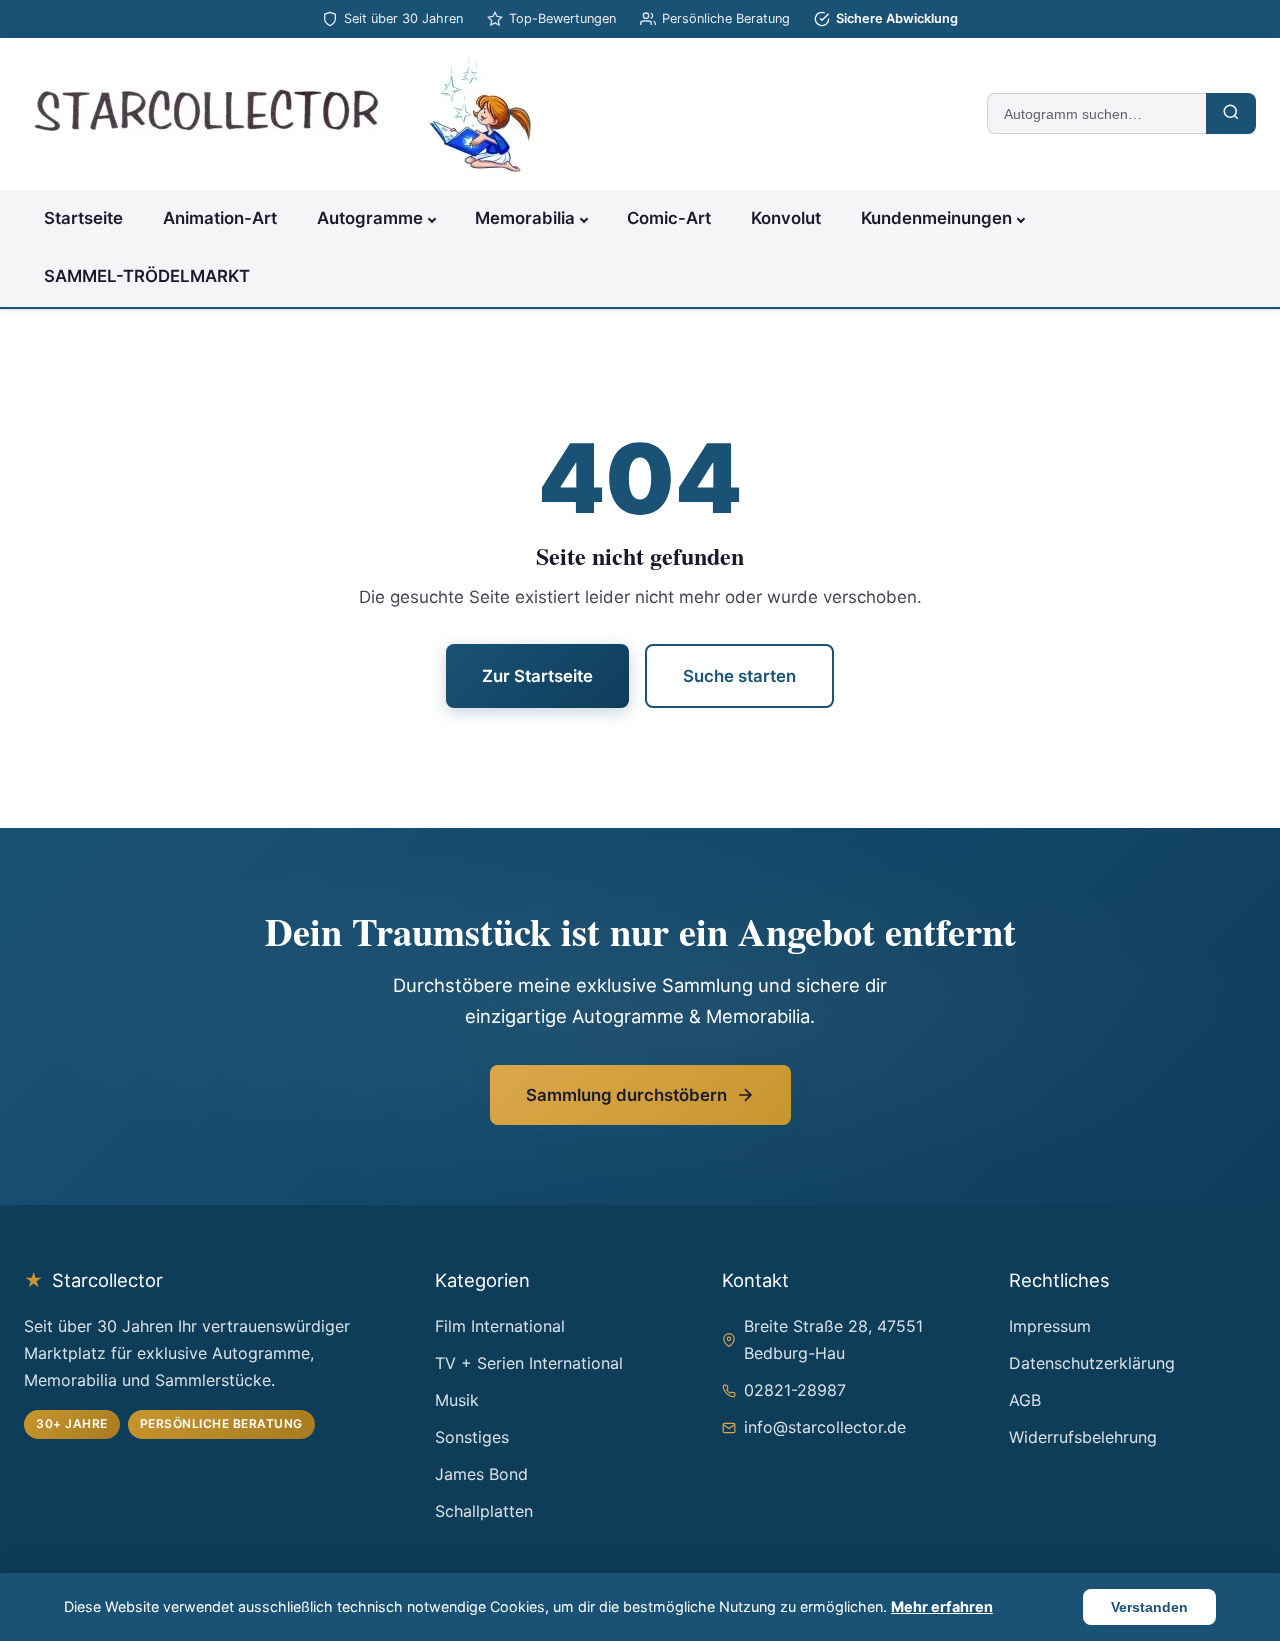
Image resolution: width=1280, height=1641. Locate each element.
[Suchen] (1231, 113)
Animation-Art (220, 218)
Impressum (1050, 1326)
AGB (1025, 1400)
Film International (500, 1326)
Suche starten (739, 676)
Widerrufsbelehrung (1083, 1437)
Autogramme (370, 218)
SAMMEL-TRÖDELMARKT (147, 276)
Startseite (83, 218)
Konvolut (786, 218)
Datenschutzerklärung (1092, 1363)
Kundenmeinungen (936, 218)
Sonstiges (472, 1437)
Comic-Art (669, 218)
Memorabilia (525, 218)
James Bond (481, 1474)
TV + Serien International (529, 1363)
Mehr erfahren (942, 1606)
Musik (457, 1400)
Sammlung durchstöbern (626, 1095)
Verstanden (1149, 1607)
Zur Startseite (537, 676)
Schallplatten (484, 1511)
